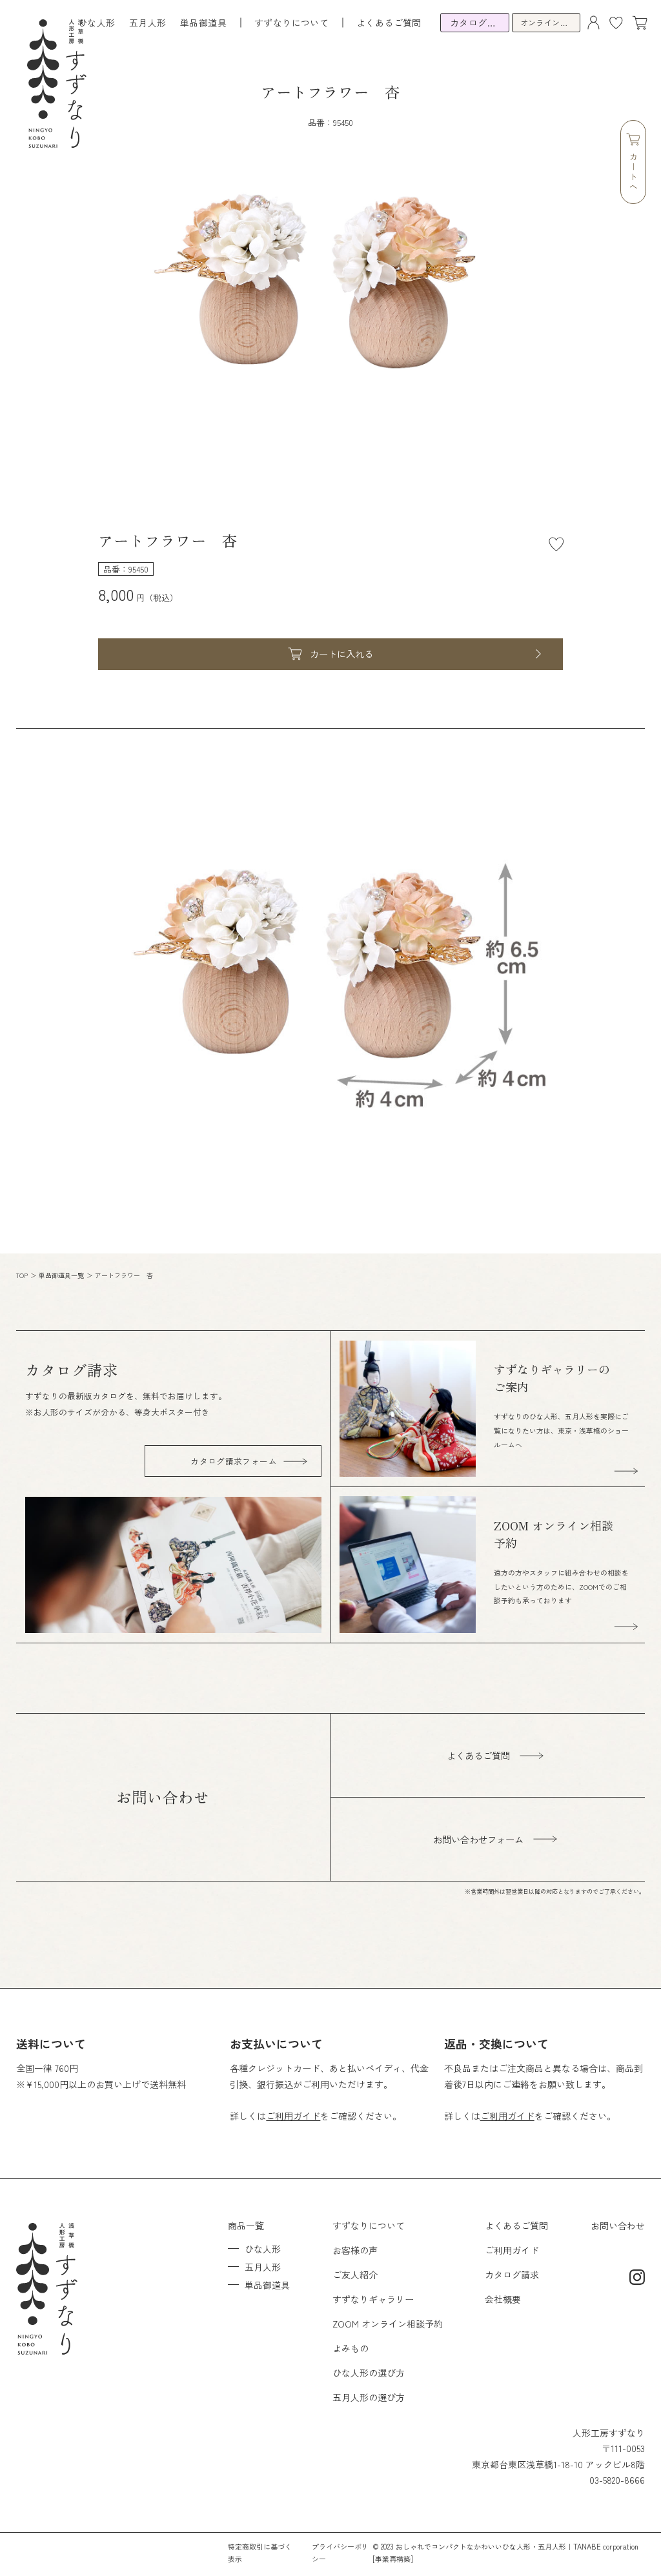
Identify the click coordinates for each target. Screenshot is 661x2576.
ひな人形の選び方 (369, 2373)
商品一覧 (246, 2226)
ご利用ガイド (293, 2116)
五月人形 (148, 23)
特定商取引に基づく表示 (260, 2552)
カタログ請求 (512, 2275)
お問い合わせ (618, 2226)
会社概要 (503, 2299)
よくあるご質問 (389, 23)
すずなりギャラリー (373, 2299)
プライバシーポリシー (340, 2552)
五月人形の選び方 (369, 2397)
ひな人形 (97, 23)
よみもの (351, 2348)
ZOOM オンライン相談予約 (388, 2324)
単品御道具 (203, 23)
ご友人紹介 (355, 2275)
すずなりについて (369, 2226)
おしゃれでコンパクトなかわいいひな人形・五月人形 (481, 2546)
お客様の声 (355, 2250)
